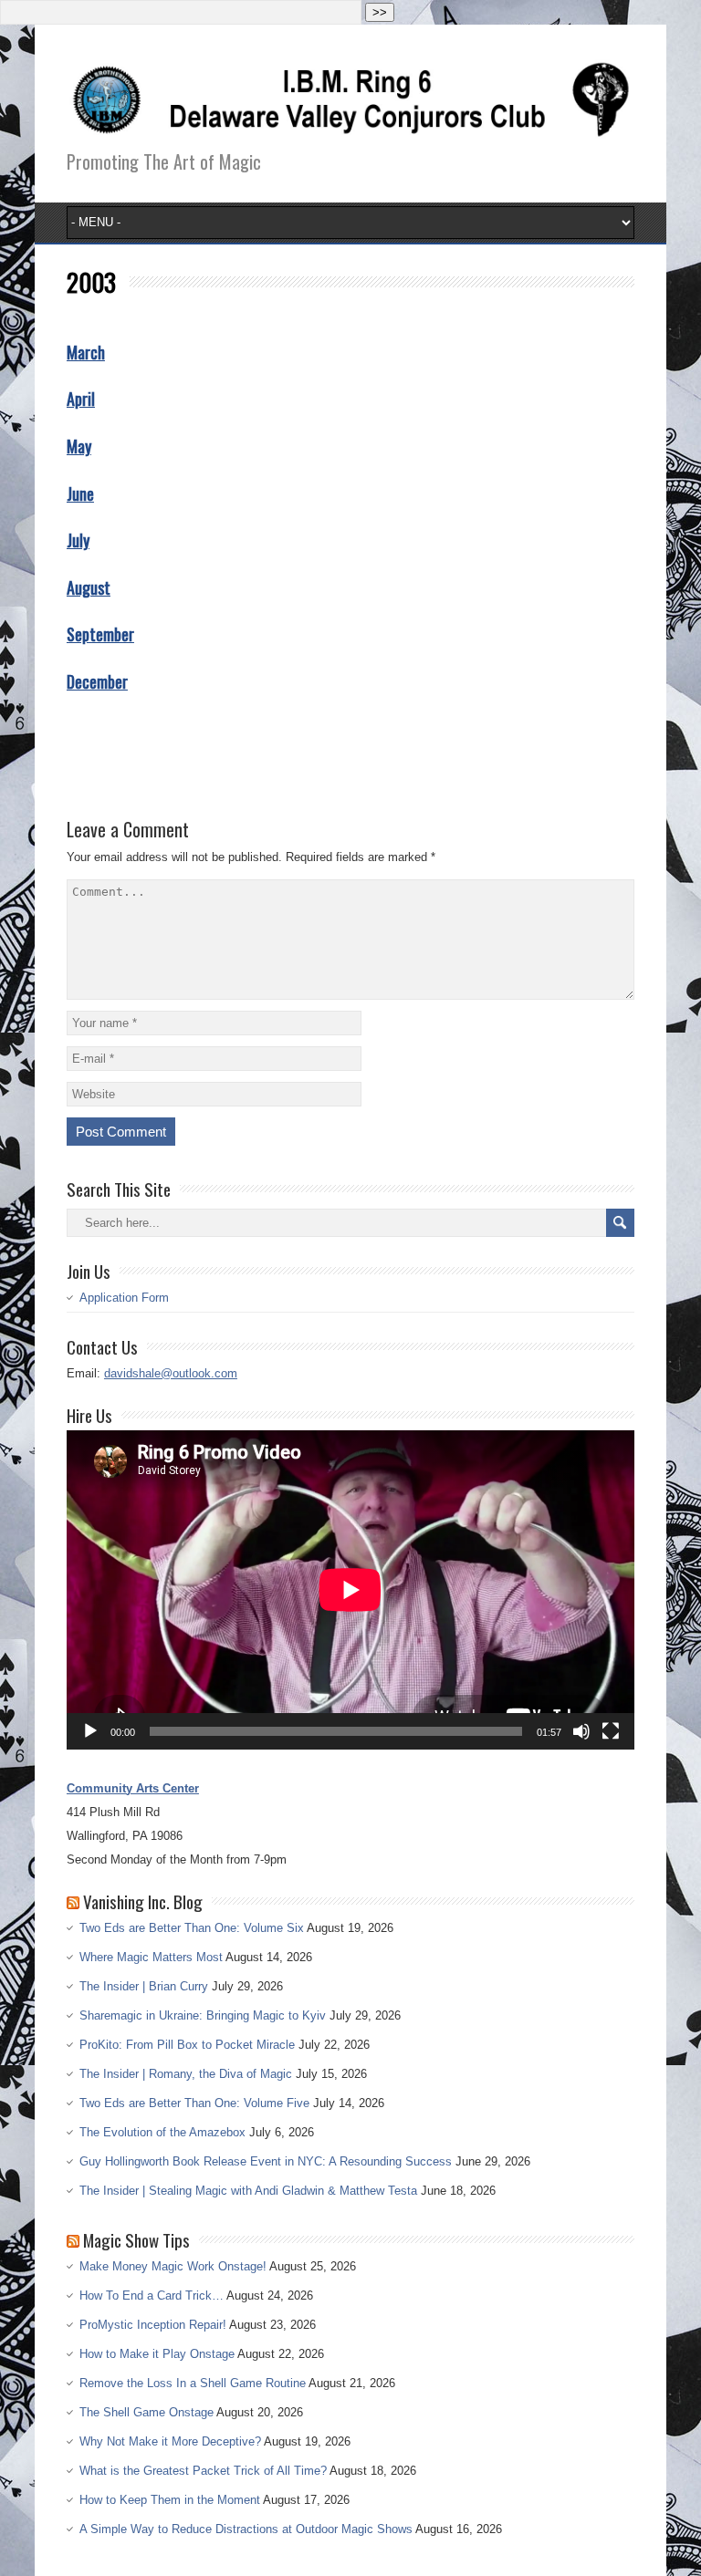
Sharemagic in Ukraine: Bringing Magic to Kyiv (203, 2015)
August (89, 587)
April (81, 399)
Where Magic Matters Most (151, 1957)
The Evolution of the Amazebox (162, 2132)
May (79, 446)
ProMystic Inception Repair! (153, 2325)
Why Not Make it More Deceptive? (170, 2441)
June (80, 493)
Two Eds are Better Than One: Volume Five (194, 2103)
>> (380, 12)
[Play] (90, 1731)
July (78, 540)
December (97, 681)
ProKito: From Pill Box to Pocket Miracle (187, 2045)
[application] (350, 1590)
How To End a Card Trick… (152, 2296)
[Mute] (581, 1731)
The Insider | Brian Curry (144, 1986)
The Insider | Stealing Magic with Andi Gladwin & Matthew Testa (248, 2191)
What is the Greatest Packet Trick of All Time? (203, 2471)
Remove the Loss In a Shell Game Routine (193, 2383)
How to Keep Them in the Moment (170, 2500)
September (100, 634)
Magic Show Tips (136, 2239)
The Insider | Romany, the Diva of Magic (186, 2074)
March (86, 352)
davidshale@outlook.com (171, 1373)
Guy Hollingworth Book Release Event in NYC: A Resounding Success (266, 2161)
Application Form (124, 1298)
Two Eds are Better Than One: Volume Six (192, 1928)
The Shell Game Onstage (146, 2412)
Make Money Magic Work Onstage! (173, 2266)
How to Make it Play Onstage (157, 2354)
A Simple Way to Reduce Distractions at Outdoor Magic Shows (246, 2529)
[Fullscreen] (611, 1731)
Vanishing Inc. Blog (143, 1901)
